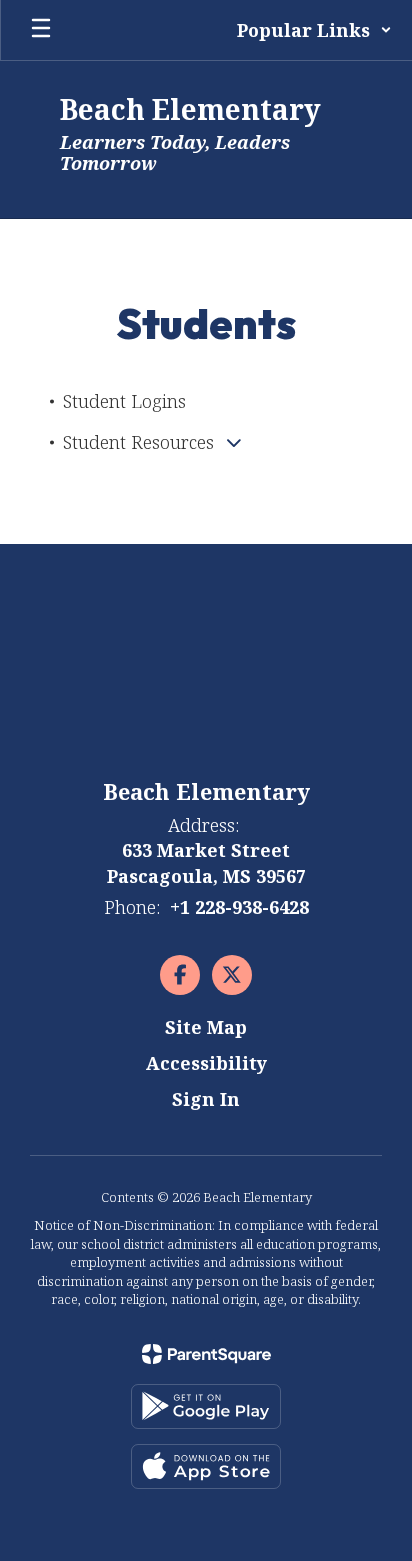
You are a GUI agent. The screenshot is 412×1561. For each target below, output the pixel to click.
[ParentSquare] (206, 1354)
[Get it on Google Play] (206, 1406)
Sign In (206, 1099)
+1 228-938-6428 (239, 907)
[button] (314, 30)
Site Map (206, 1027)
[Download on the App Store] (206, 1466)
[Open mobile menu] (41, 30)
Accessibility (206, 1063)
